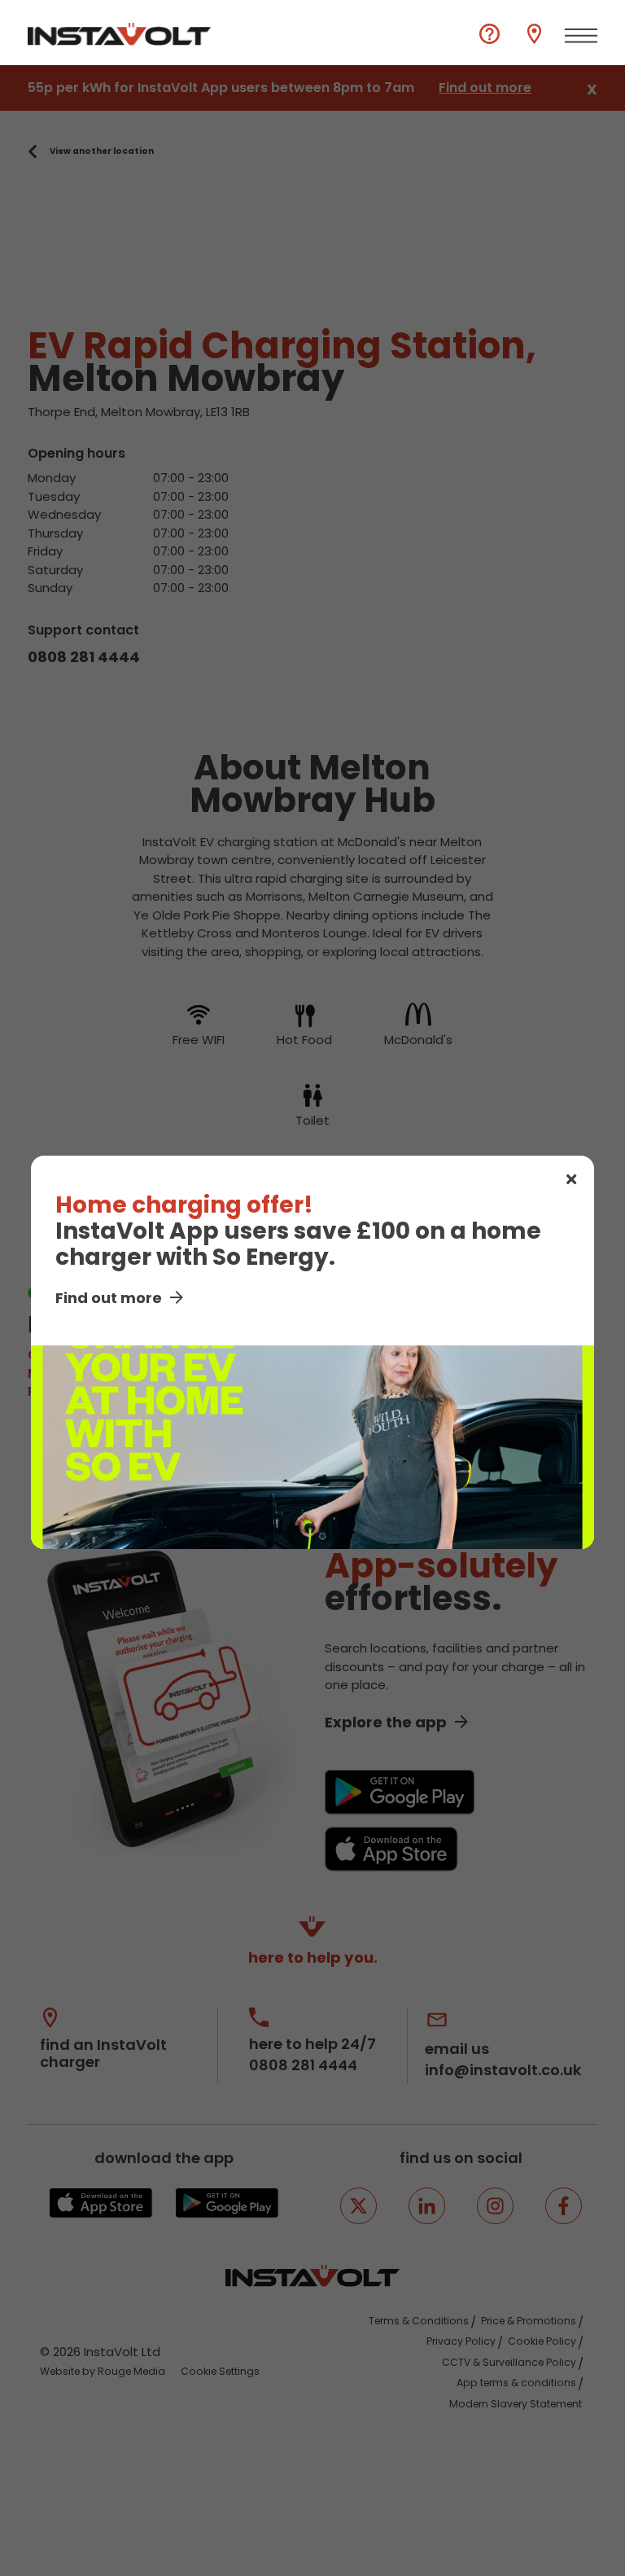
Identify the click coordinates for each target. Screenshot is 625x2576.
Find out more (109, 1298)
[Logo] (119, 34)
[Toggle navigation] (581, 36)
